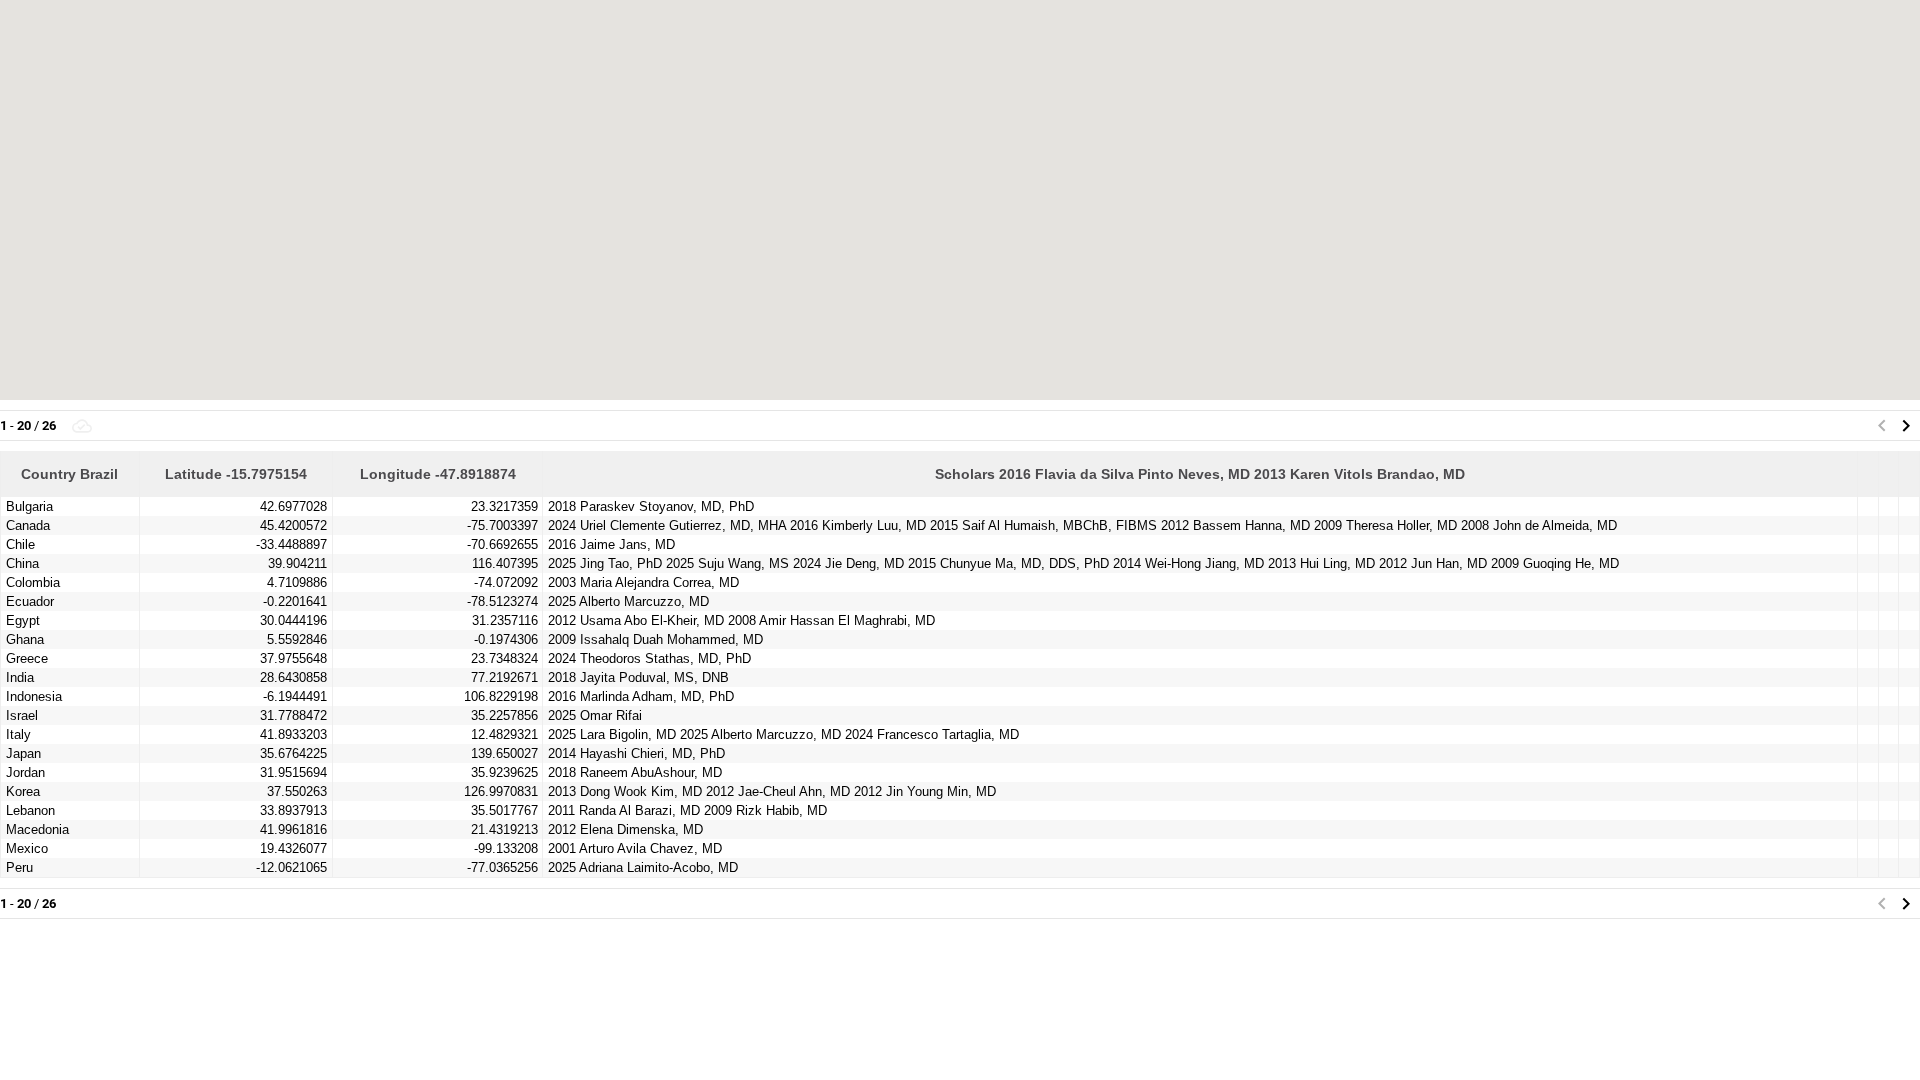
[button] (1906, 426)
